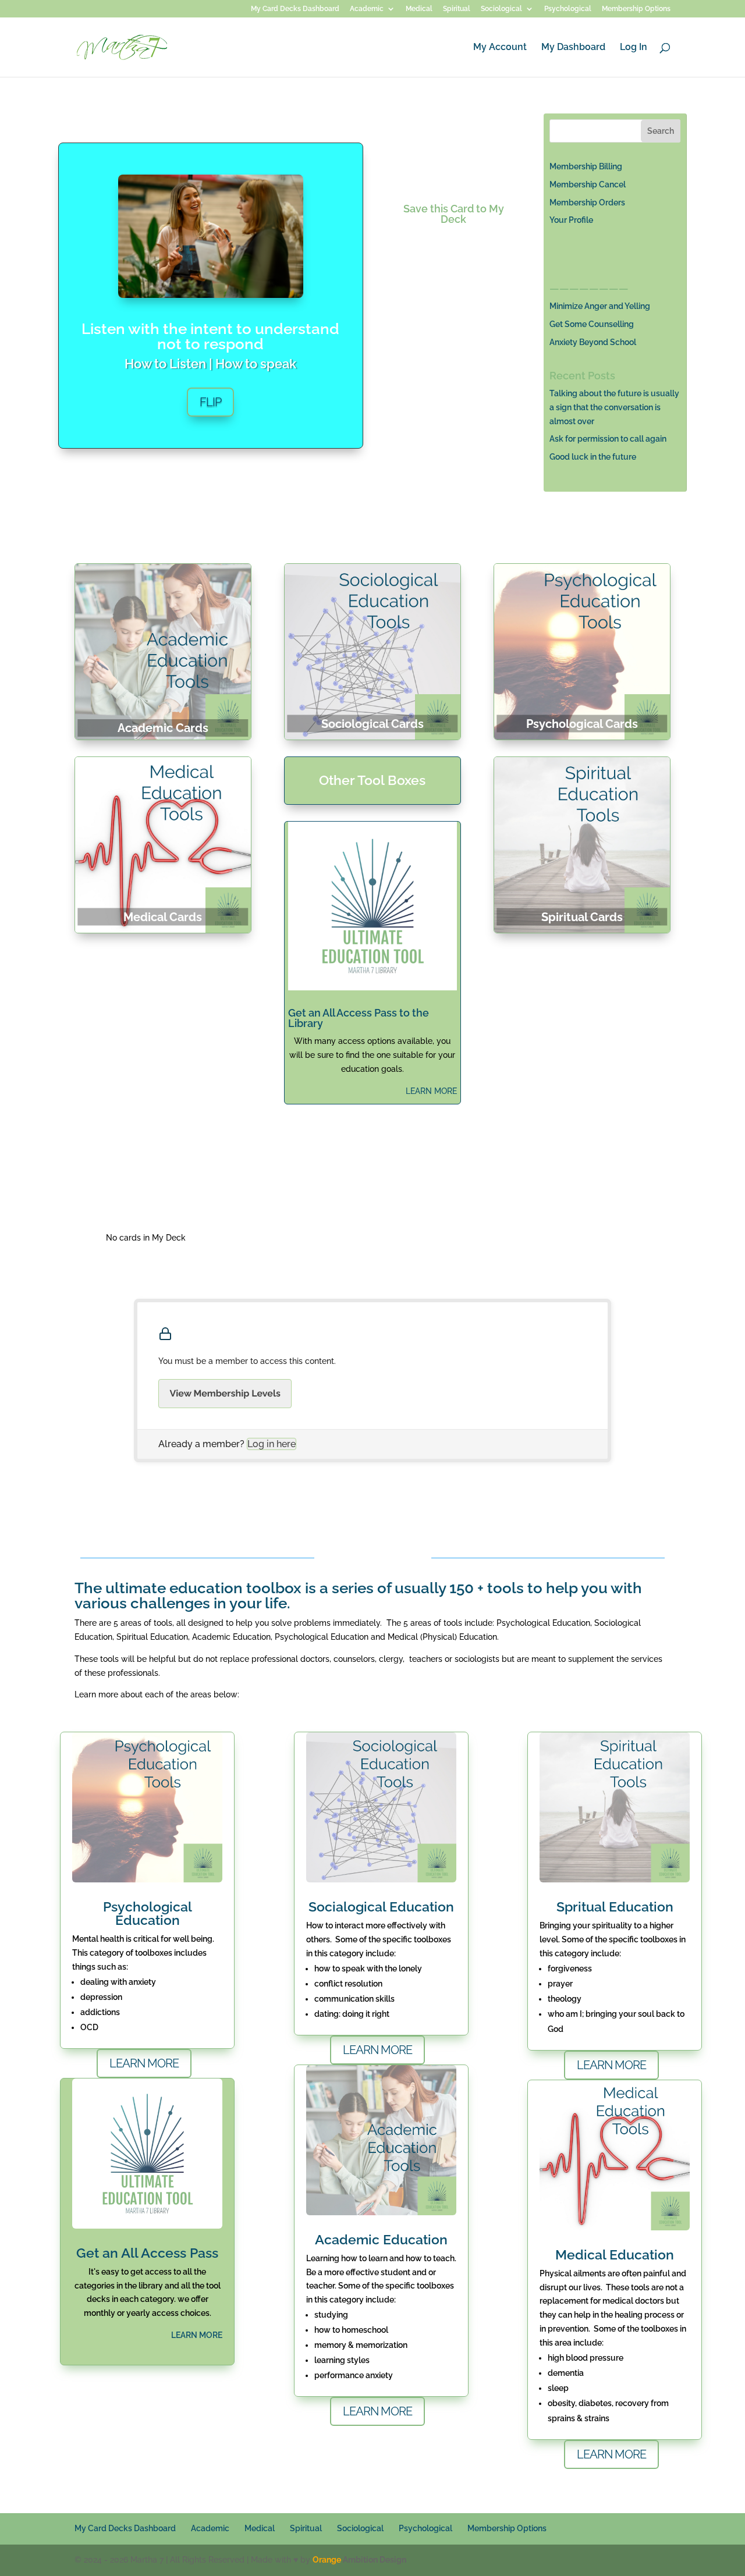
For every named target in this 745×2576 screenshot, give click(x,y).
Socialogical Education (381, 1907)
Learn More (144, 2063)
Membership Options (636, 9)
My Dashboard (573, 48)
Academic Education (381, 2239)
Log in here (272, 1444)
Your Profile (571, 220)
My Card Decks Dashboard (295, 9)
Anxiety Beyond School (593, 342)
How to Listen (165, 364)
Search (661, 131)
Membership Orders (587, 202)
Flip (210, 402)
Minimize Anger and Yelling (600, 306)
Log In (634, 48)
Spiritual (457, 9)
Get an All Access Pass (147, 2253)
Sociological (501, 9)
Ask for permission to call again (608, 439)
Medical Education (615, 2255)
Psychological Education (148, 1913)
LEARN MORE (431, 1091)
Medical (419, 9)
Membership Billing (586, 166)
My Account (500, 48)
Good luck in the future (593, 457)
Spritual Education (615, 1907)
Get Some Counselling (592, 324)
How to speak (256, 364)
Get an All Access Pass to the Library (359, 1018)
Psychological (568, 9)
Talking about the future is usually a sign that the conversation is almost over (614, 407)
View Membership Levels (225, 1393)
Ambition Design (359, 2560)
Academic (367, 9)
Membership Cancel (588, 184)
